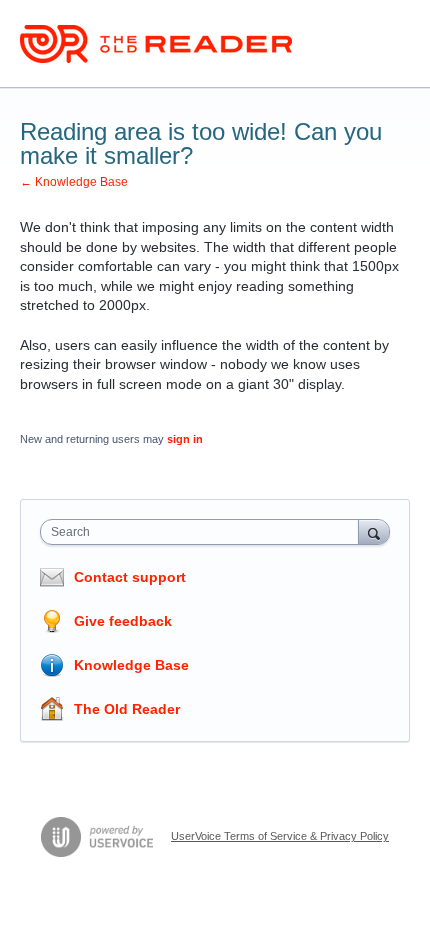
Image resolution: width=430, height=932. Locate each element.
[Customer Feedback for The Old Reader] (156, 44)
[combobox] (204, 532)
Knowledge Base (131, 665)
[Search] (374, 531)
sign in (185, 439)
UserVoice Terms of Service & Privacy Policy (280, 836)
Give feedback (123, 621)
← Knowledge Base (74, 182)
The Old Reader (127, 709)
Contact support (130, 577)
